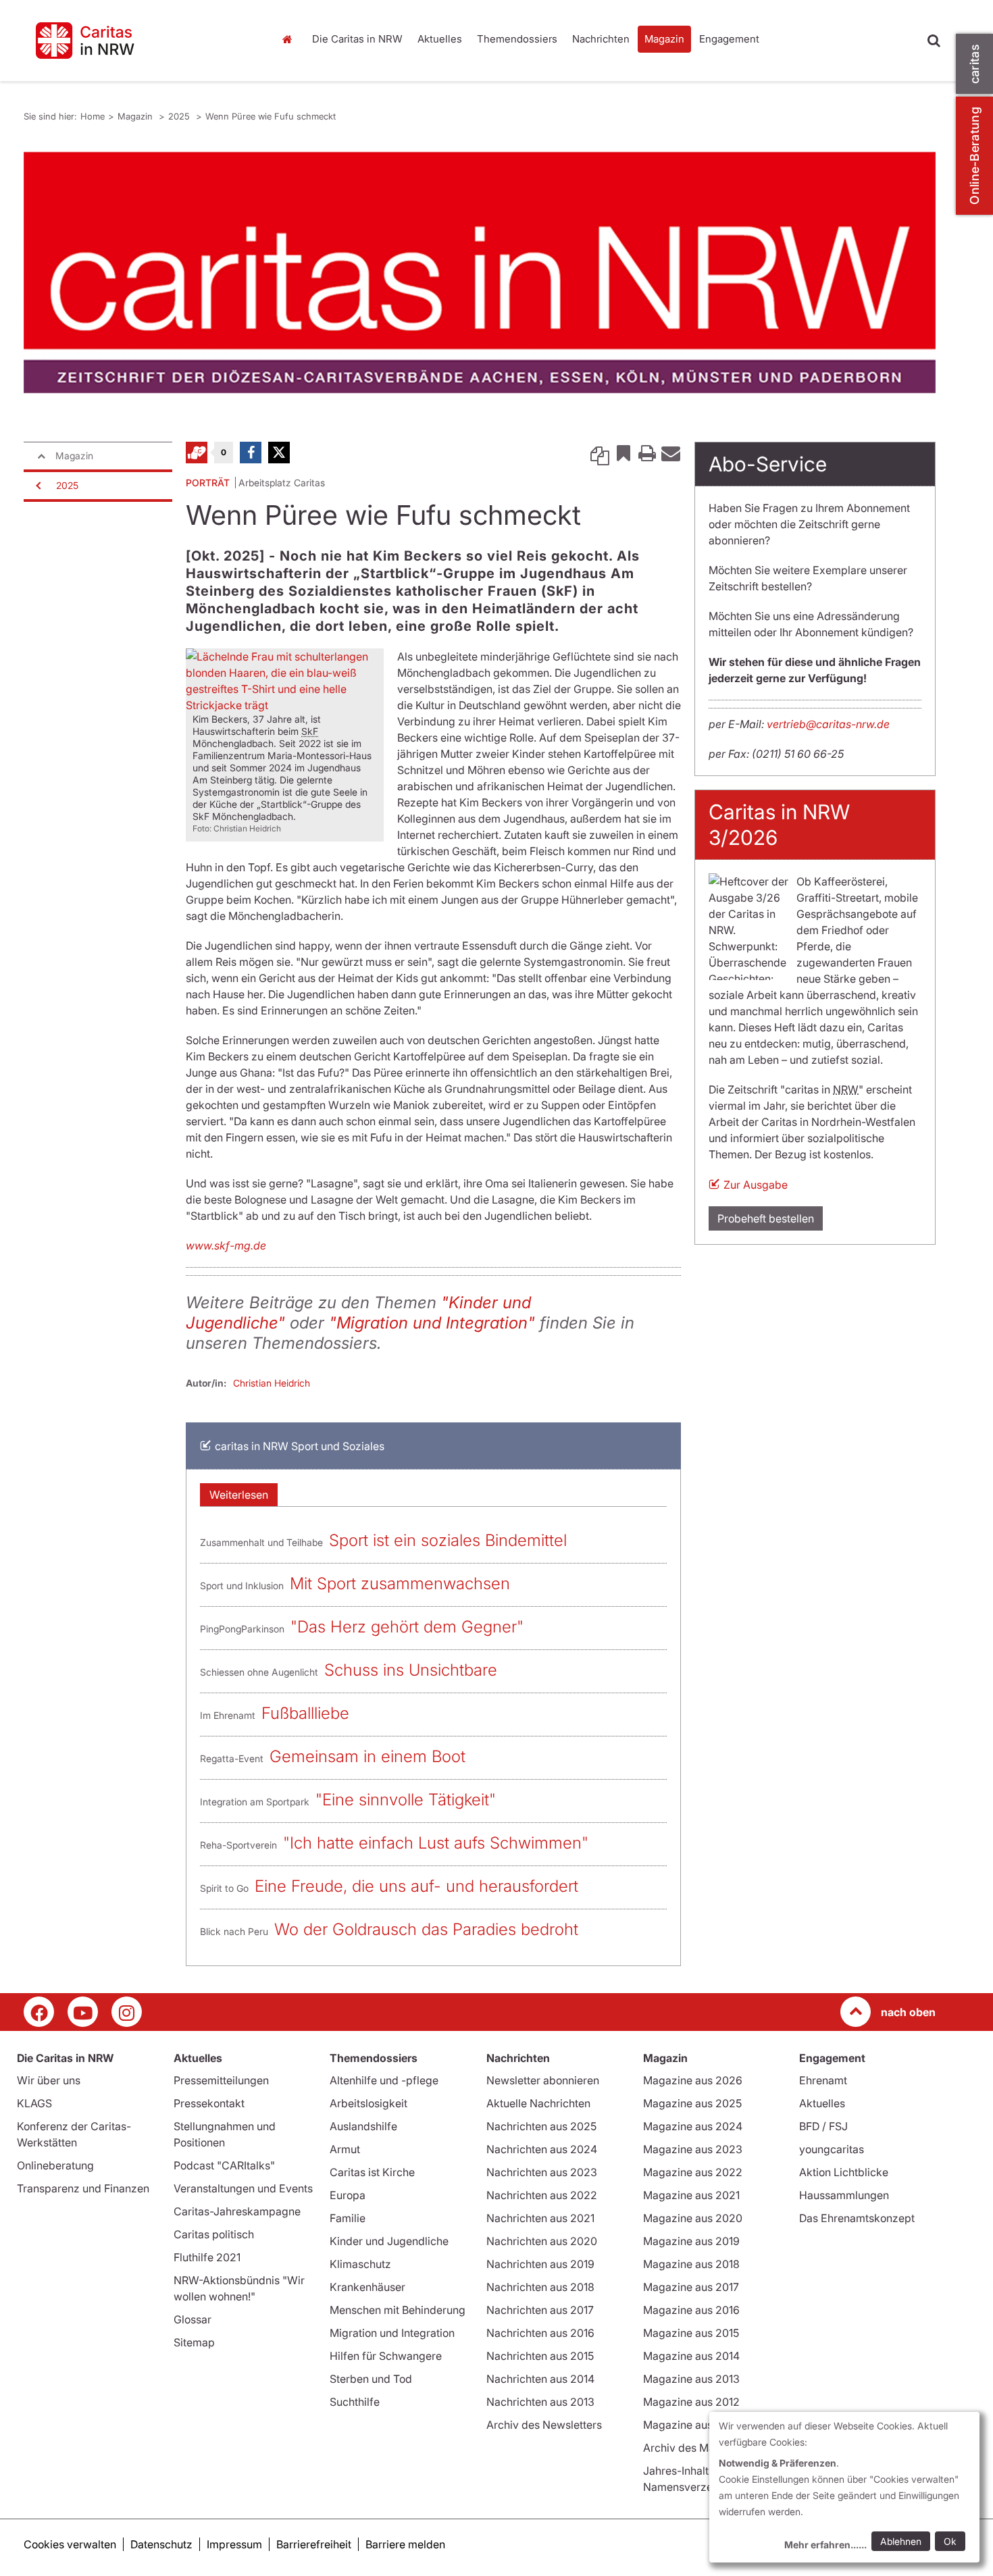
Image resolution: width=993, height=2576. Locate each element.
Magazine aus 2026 (693, 2080)
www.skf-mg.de (226, 1245)
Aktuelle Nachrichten (538, 2103)
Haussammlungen (844, 2195)
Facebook (251, 453)
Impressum (234, 2544)
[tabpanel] (480, 273)
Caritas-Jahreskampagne (237, 2211)
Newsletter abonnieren (543, 2080)
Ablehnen (901, 2541)
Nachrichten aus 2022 (542, 2195)
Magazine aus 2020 (693, 2218)
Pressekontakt (209, 2103)
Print (647, 453)
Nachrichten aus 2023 (542, 2172)
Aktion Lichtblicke (844, 2172)
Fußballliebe (305, 1713)
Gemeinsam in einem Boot (367, 1756)
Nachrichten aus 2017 (540, 2310)
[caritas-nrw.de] (138, 41)
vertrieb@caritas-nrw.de (828, 724)
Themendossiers (517, 39)
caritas (974, 64)
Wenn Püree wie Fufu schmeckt (271, 116)
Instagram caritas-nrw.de (127, 2012)
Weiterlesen (239, 1495)
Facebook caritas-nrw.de (39, 2012)
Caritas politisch (214, 2234)
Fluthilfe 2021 (207, 2257)
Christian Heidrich (272, 1383)
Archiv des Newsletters (544, 2425)
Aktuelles (440, 39)
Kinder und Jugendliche (389, 2241)
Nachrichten (601, 39)
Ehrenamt (823, 2080)
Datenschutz (161, 2544)
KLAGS (34, 2103)
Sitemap (194, 2342)
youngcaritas (832, 2149)
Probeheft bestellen (766, 1218)
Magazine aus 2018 (691, 2264)
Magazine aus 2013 (691, 2379)
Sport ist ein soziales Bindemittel (448, 1540)
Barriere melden (405, 2544)
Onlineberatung (55, 2165)
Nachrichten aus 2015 (540, 2356)
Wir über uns (49, 2080)
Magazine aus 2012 (691, 2402)
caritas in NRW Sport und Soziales (300, 1446)
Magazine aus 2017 (691, 2287)
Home (290, 39)
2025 (180, 116)
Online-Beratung (974, 156)
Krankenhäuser (367, 2287)
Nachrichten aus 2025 (541, 2126)
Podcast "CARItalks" (224, 2165)
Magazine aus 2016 (691, 2310)
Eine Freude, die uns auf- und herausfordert (416, 1886)
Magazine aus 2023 (693, 2149)
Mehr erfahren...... (825, 2545)
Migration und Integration (392, 2333)
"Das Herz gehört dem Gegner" (407, 1627)
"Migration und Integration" (432, 1323)
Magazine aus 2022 (693, 2172)
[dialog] (844, 2487)
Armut (345, 2149)
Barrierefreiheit (314, 2544)
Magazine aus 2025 (692, 2103)
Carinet (197, 453)
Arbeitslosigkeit (368, 2103)
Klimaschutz (360, 2264)
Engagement (729, 39)
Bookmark (623, 453)
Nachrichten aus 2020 (542, 2241)
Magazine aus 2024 (693, 2126)
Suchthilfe (355, 2402)
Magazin (664, 39)
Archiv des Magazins (695, 2448)
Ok (950, 2541)
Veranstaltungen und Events (243, 2188)
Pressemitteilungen (221, 2080)
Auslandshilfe (363, 2126)
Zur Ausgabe (756, 1185)
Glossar (193, 2319)
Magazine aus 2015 (691, 2333)
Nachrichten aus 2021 (540, 2218)
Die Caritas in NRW (357, 39)
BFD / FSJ (823, 2126)
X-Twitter (279, 453)
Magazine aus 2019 (691, 2241)
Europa (348, 2195)
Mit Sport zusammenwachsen (400, 1583)
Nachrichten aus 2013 (540, 2402)
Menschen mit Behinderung (398, 2310)
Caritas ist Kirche (372, 2172)
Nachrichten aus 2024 (542, 2149)
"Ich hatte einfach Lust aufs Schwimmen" (436, 1843)
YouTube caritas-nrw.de (83, 2012)
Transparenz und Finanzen (83, 2188)
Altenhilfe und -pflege (384, 2080)
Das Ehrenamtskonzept (857, 2218)
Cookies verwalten (70, 2544)
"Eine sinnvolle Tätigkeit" (406, 1800)
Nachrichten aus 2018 (540, 2287)
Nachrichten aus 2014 (540, 2379)
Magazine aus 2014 (691, 2356)
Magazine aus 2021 (691, 2195)
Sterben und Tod (371, 2379)
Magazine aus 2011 (690, 2425)
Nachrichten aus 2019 (540, 2264)
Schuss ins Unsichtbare (411, 1670)
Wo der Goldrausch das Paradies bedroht (426, 1929)
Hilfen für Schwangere (386, 2356)
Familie (348, 2218)
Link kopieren (600, 453)
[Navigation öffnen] (37, 486)
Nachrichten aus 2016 (540, 2333)
